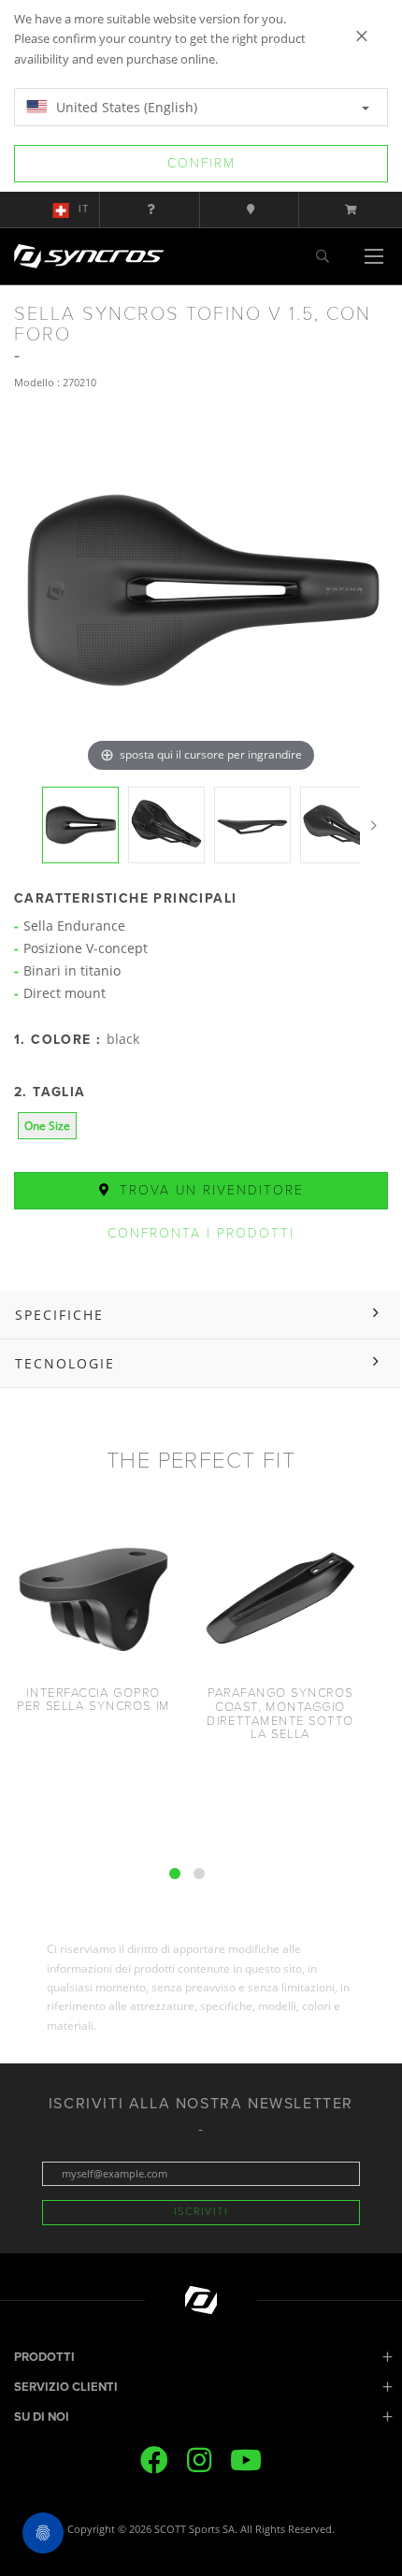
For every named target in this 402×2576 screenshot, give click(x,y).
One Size (47, 1126)
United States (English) (125, 107)
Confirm (201, 163)
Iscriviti (201, 2212)
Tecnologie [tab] (65, 1363)
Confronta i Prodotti (201, 1233)
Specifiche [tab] (59, 1315)
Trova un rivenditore (209, 1190)
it (84, 209)
